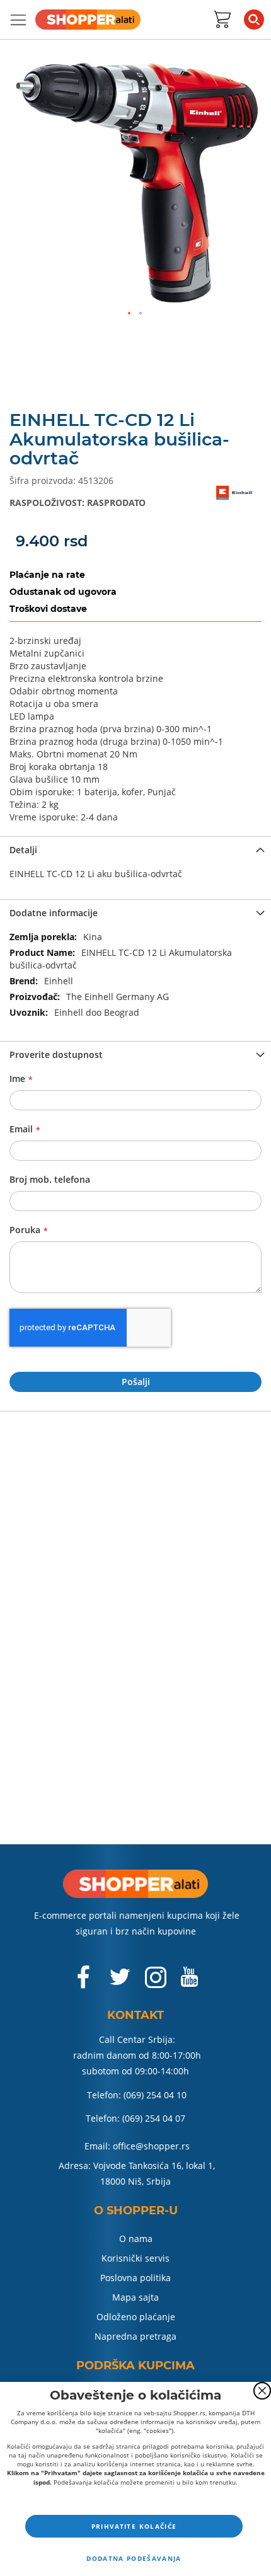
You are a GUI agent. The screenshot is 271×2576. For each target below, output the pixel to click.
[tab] (135, 849)
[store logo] (88, 20)
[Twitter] (121, 1982)
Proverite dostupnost (56, 1055)
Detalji (23, 850)
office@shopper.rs (151, 2146)
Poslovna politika (135, 2278)
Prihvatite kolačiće (134, 2526)
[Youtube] (189, 1982)
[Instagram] (156, 1983)
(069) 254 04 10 (155, 2095)
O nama (136, 2239)
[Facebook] (84, 1983)
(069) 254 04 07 (154, 2118)
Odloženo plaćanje (136, 2317)
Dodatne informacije (54, 913)
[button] (130, 314)
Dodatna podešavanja (134, 2558)
